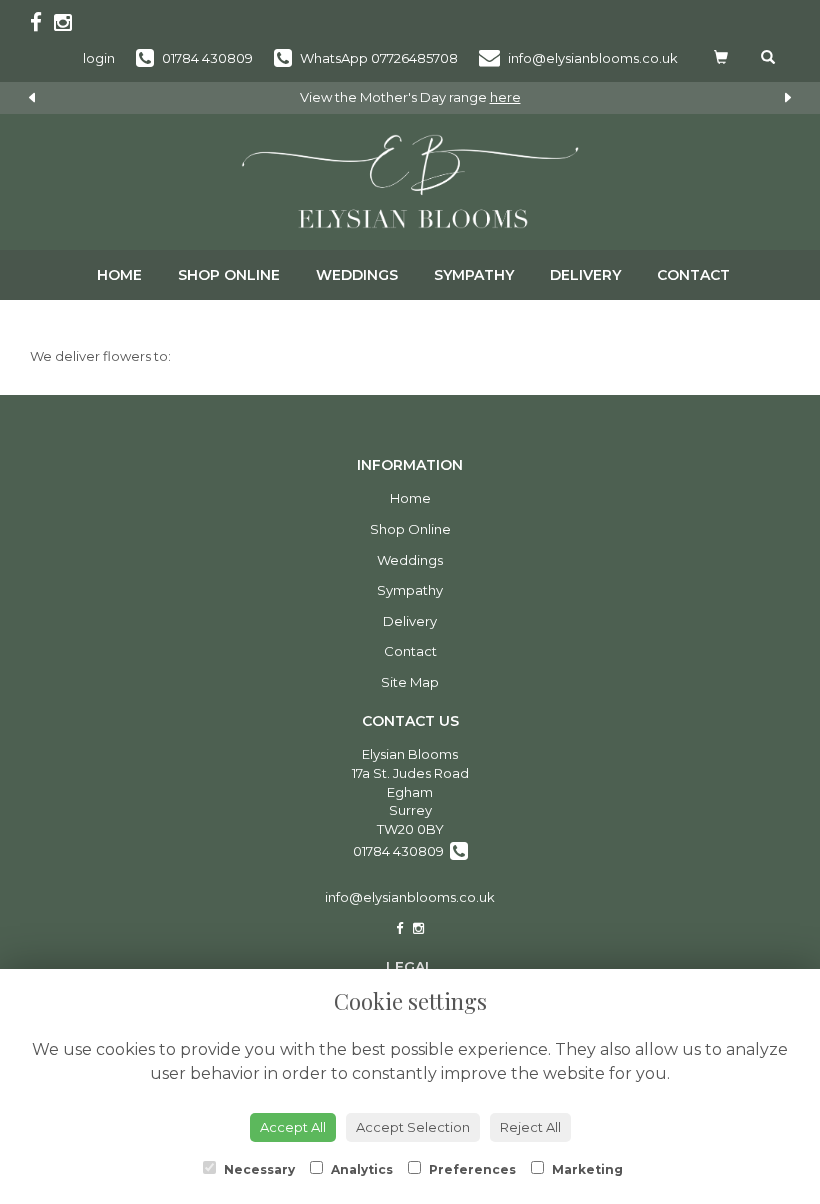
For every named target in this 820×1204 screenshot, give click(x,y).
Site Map (410, 682)
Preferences (471, 1169)
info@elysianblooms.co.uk (410, 897)
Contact (693, 275)
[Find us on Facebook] (42, 22)
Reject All (530, 1127)
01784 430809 (401, 851)
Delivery (585, 275)
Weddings (357, 275)
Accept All (293, 1127)
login (99, 58)
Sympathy (474, 275)
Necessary (258, 1169)
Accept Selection (413, 1127)
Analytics (360, 1169)
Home (119, 275)
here (505, 97)
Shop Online (229, 275)
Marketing (586, 1169)
